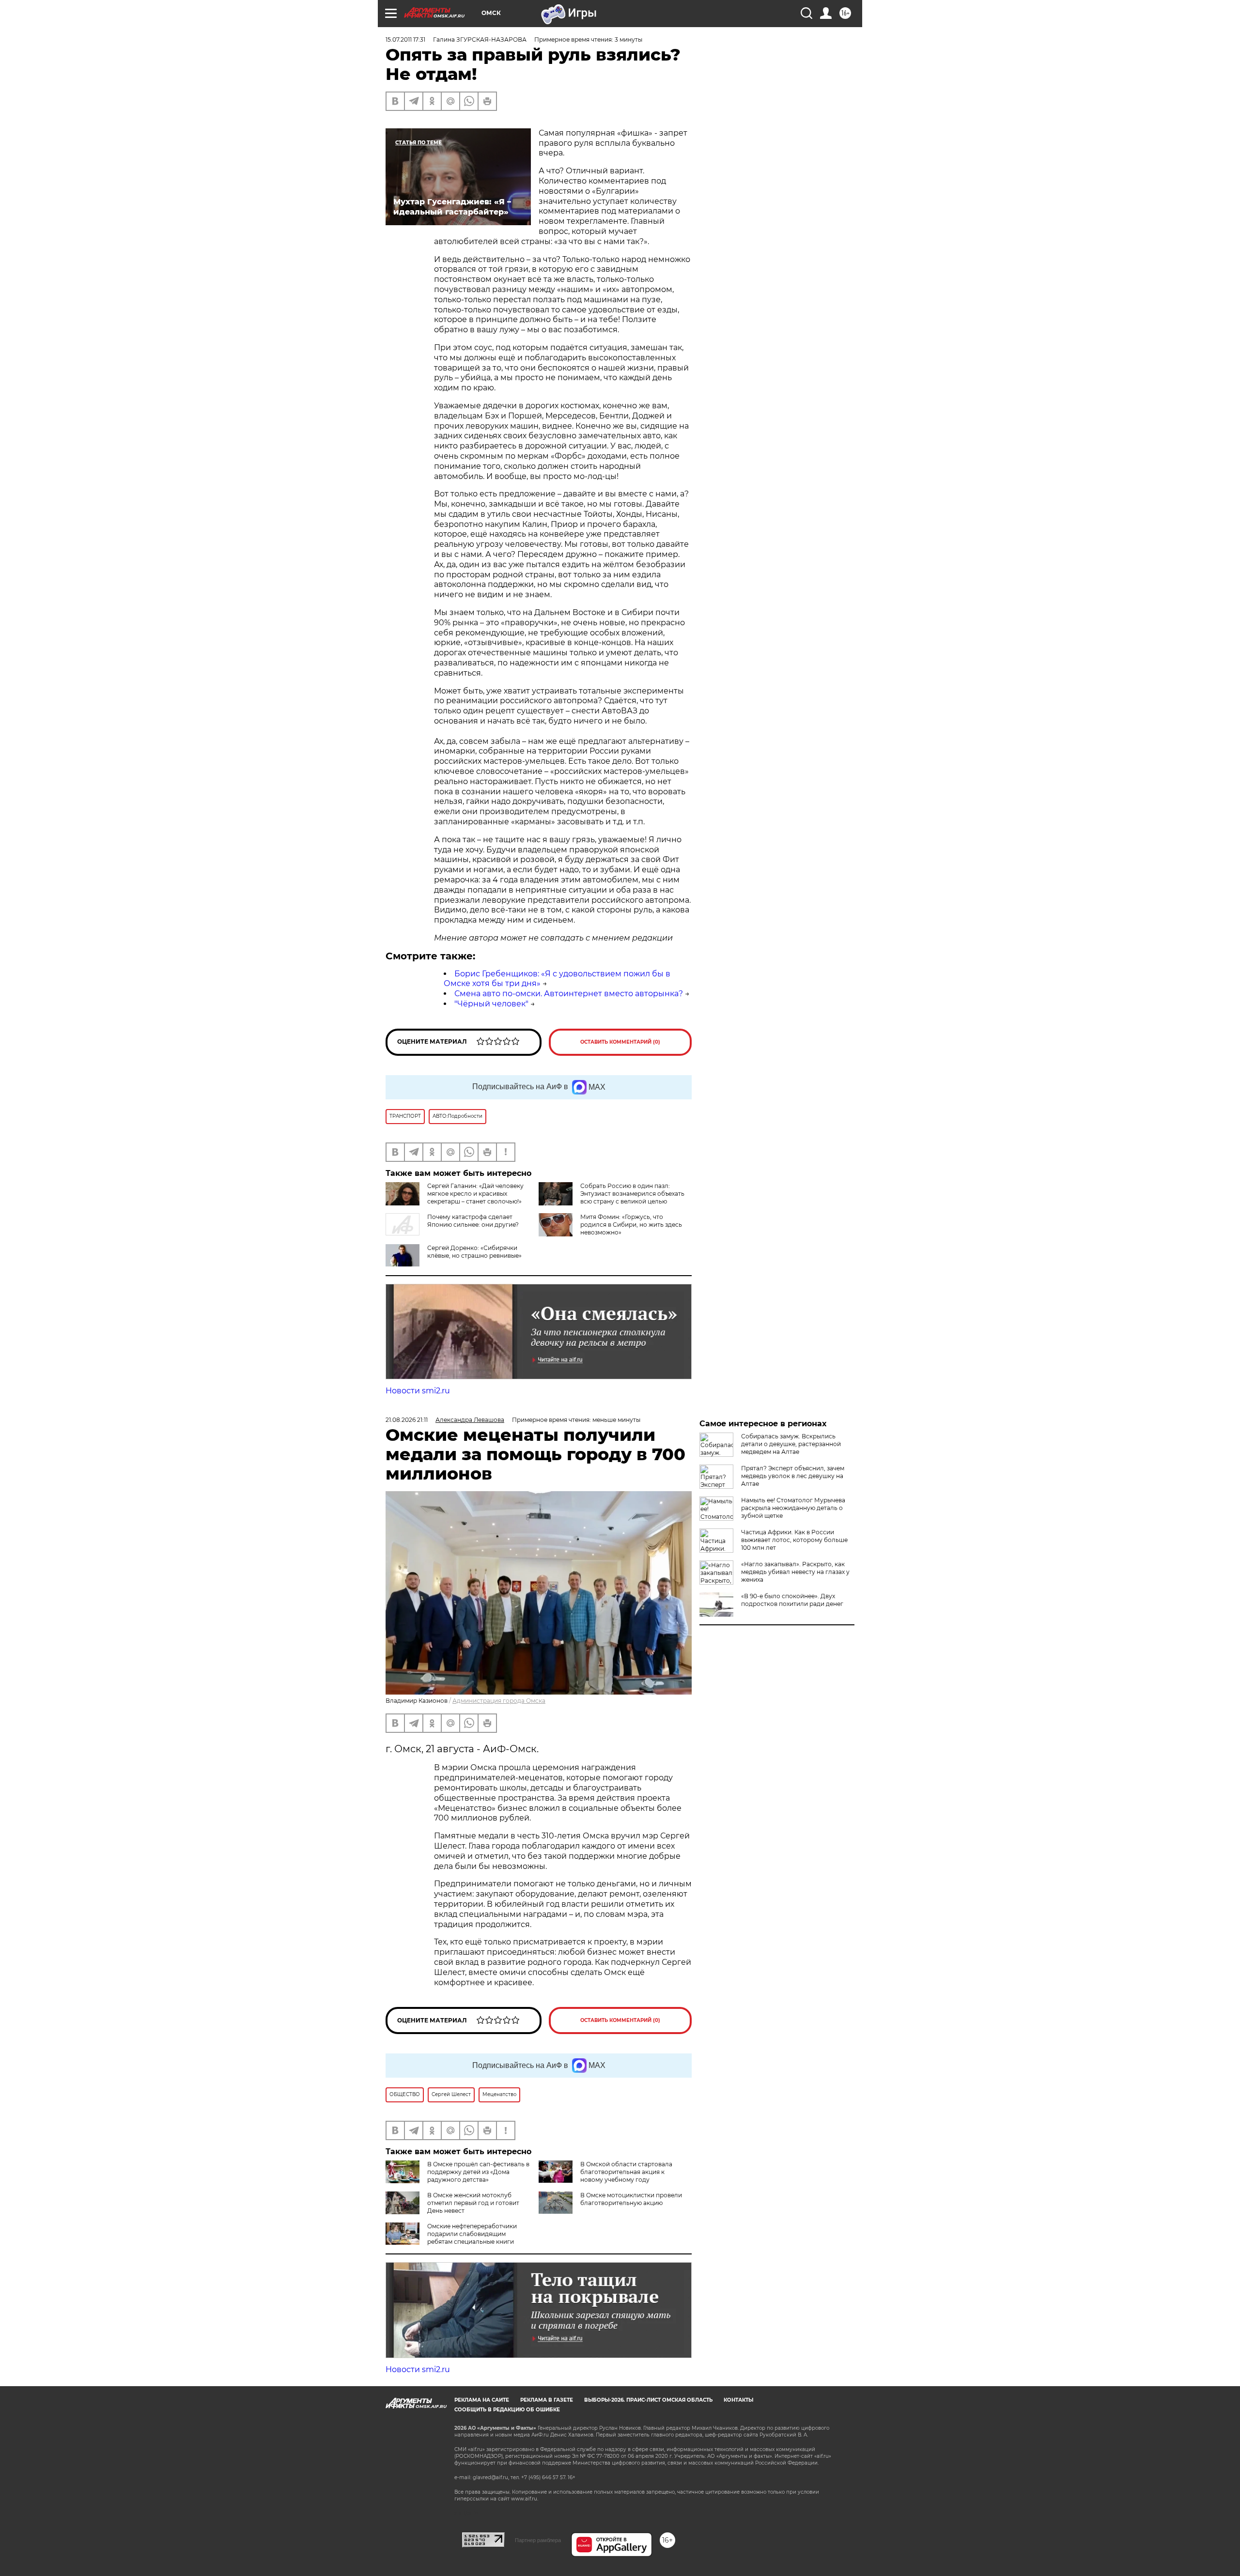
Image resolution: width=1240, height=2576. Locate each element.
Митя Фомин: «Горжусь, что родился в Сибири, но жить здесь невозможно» (631, 1225)
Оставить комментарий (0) (620, 1042)
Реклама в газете (547, 2400)
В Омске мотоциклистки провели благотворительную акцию (631, 2199)
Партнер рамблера (538, 2540)
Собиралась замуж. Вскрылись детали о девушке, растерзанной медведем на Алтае (791, 1444)
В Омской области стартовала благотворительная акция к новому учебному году (626, 2172)
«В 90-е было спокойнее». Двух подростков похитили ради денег (792, 1600)
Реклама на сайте (482, 2400)
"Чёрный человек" (491, 1004)
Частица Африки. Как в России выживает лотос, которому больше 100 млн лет (794, 1540)
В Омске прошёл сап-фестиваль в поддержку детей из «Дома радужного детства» (478, 2172)
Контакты (738, 2400)
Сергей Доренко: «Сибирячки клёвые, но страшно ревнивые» (474, 1252)
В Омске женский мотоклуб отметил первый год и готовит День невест (473, 2203)
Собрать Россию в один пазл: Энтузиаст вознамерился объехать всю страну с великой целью (632, 1194)
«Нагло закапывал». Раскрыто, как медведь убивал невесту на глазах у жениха (795, 1572)
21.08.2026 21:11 (407, 1420)
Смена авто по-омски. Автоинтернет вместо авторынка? (569, 994)
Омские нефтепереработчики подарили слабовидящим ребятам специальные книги (472, 2234)
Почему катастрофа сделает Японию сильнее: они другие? (473, 1221)
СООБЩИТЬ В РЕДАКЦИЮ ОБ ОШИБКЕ (507, 2410)
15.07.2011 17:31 (405, 39)
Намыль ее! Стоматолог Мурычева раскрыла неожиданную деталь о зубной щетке (793, 1508)
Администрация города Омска (499, 1701)
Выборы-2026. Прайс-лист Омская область (648, 2400)
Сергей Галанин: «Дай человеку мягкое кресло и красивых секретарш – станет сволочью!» (475, 1194)
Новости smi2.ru (418, 1391)
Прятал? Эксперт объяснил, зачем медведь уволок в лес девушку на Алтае (793, 1476)
